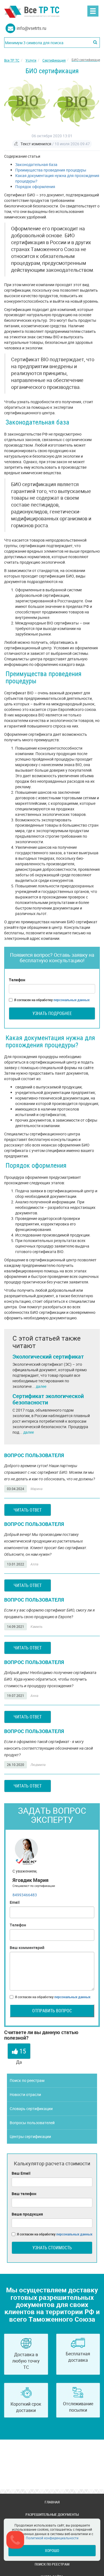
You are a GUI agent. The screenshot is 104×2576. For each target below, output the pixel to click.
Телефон (17, 980)
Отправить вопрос (52, 2011)
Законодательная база (36, 164)
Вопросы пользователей (32, 2123)
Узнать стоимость (52, 2248)
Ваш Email (21, 2173)
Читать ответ (28, 1510)
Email (15, 1902)
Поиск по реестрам (27, 2080)
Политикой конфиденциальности (52, 2538)
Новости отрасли (25, 2094)
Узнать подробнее (52, 1013)
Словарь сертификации (31, 2109)
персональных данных (72, 1000)
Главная (52, 2502)
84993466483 (25, 1895)
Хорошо (52, 2550)
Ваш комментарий (27, 1948)
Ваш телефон (24, 2194)
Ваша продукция (27, 2214)
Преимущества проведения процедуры (51, 170)
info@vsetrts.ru (31, 28)
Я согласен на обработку (52, 1000)
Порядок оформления (35, 187)
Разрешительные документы (52, 2514)
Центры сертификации (30, 2136)
